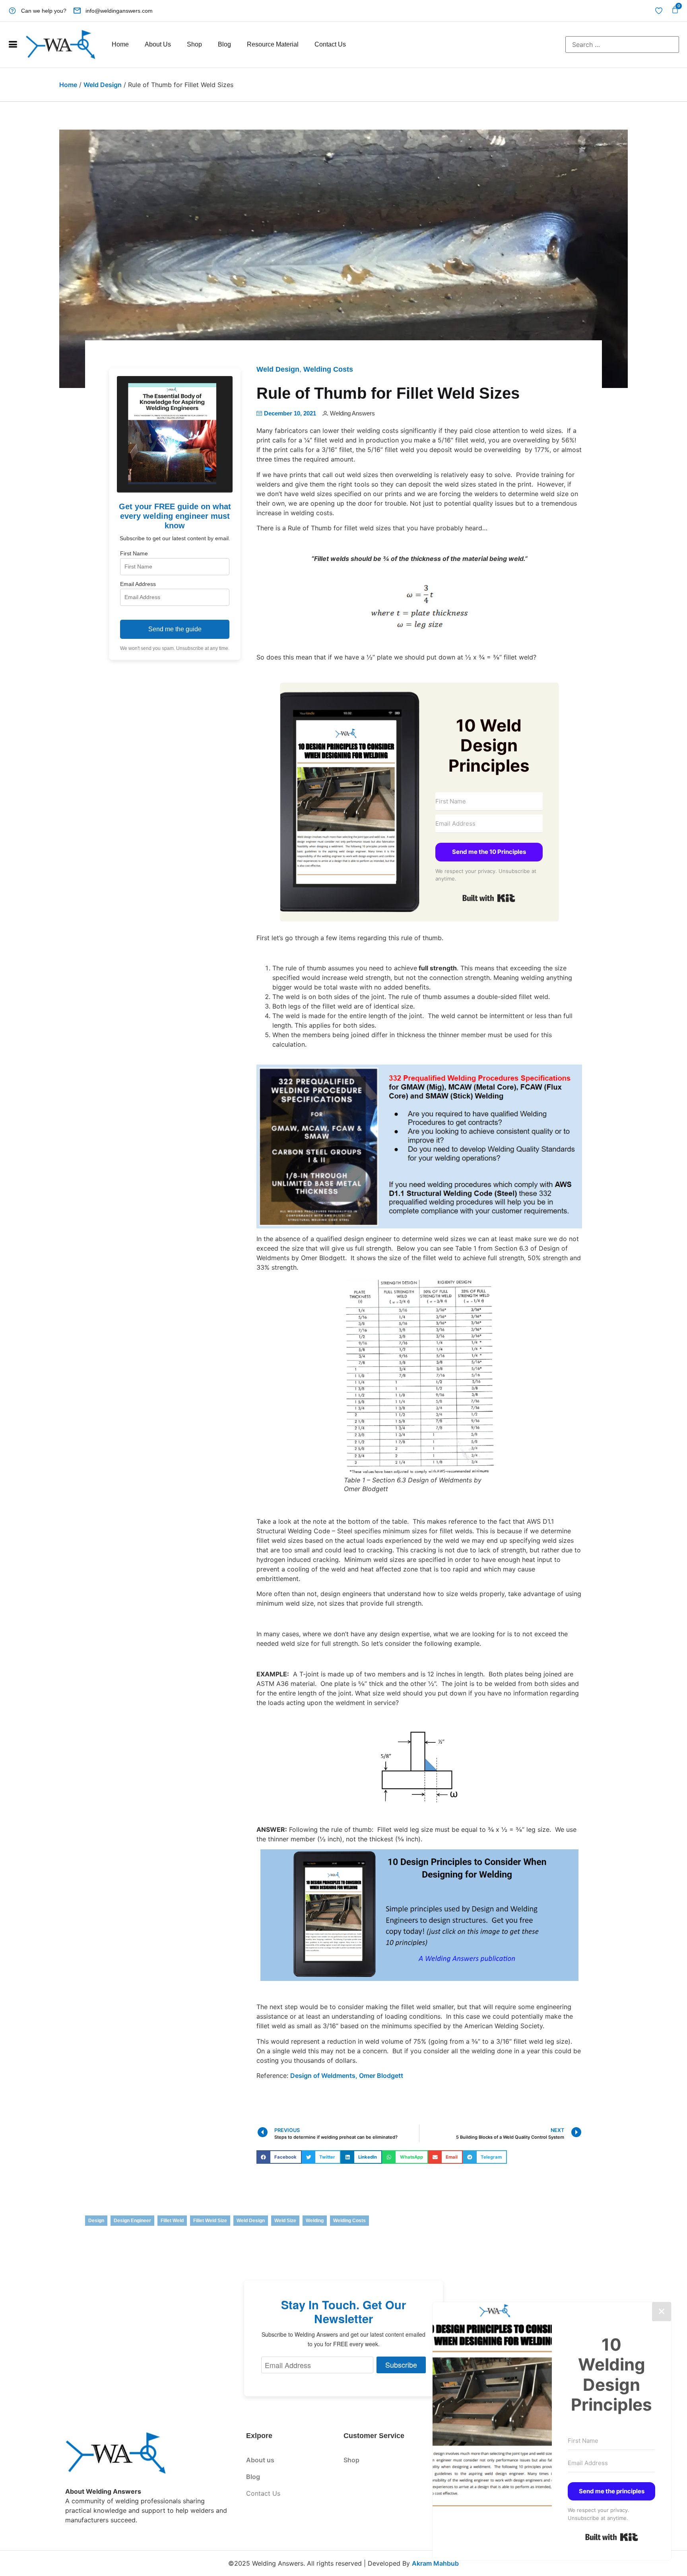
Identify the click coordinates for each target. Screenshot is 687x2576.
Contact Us (330, 44)
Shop (194, 44)
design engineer (132, 2221)
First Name (134, 553)
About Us (158, 44)
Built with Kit (489, 898)
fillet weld (172, 2221)
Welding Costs (328, 369)
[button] (279, 2157)
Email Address (138, 584)
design (96, 2221)
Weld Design (103, 85)
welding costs (349, 2221)
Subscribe (401, 2365)
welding (315, 2221)
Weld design (251, 2221)
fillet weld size (210, 2221)
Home (120, 44)
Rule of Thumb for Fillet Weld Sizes (388, 393)
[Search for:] (622, 45)
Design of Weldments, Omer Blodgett (347, 2076)
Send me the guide (175, 629)
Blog (224, 44)
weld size (285, 2221)
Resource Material (273, 44)
